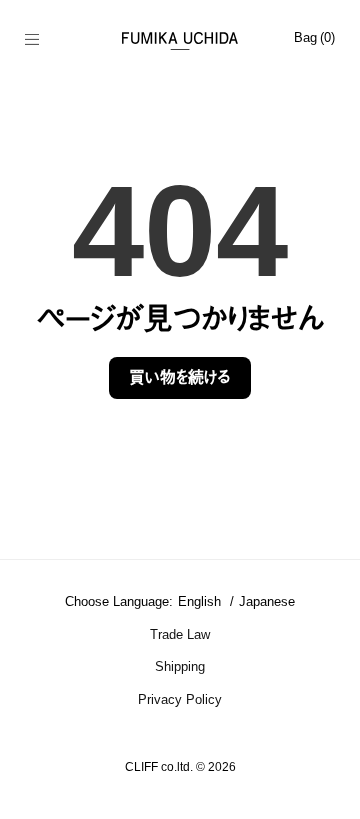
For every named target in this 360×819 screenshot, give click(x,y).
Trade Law (180, 634)
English (201, 601)
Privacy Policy (180, 699)
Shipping (180, 666)
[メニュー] (42, 41)
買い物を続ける (180, 377)
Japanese (267, 601)
